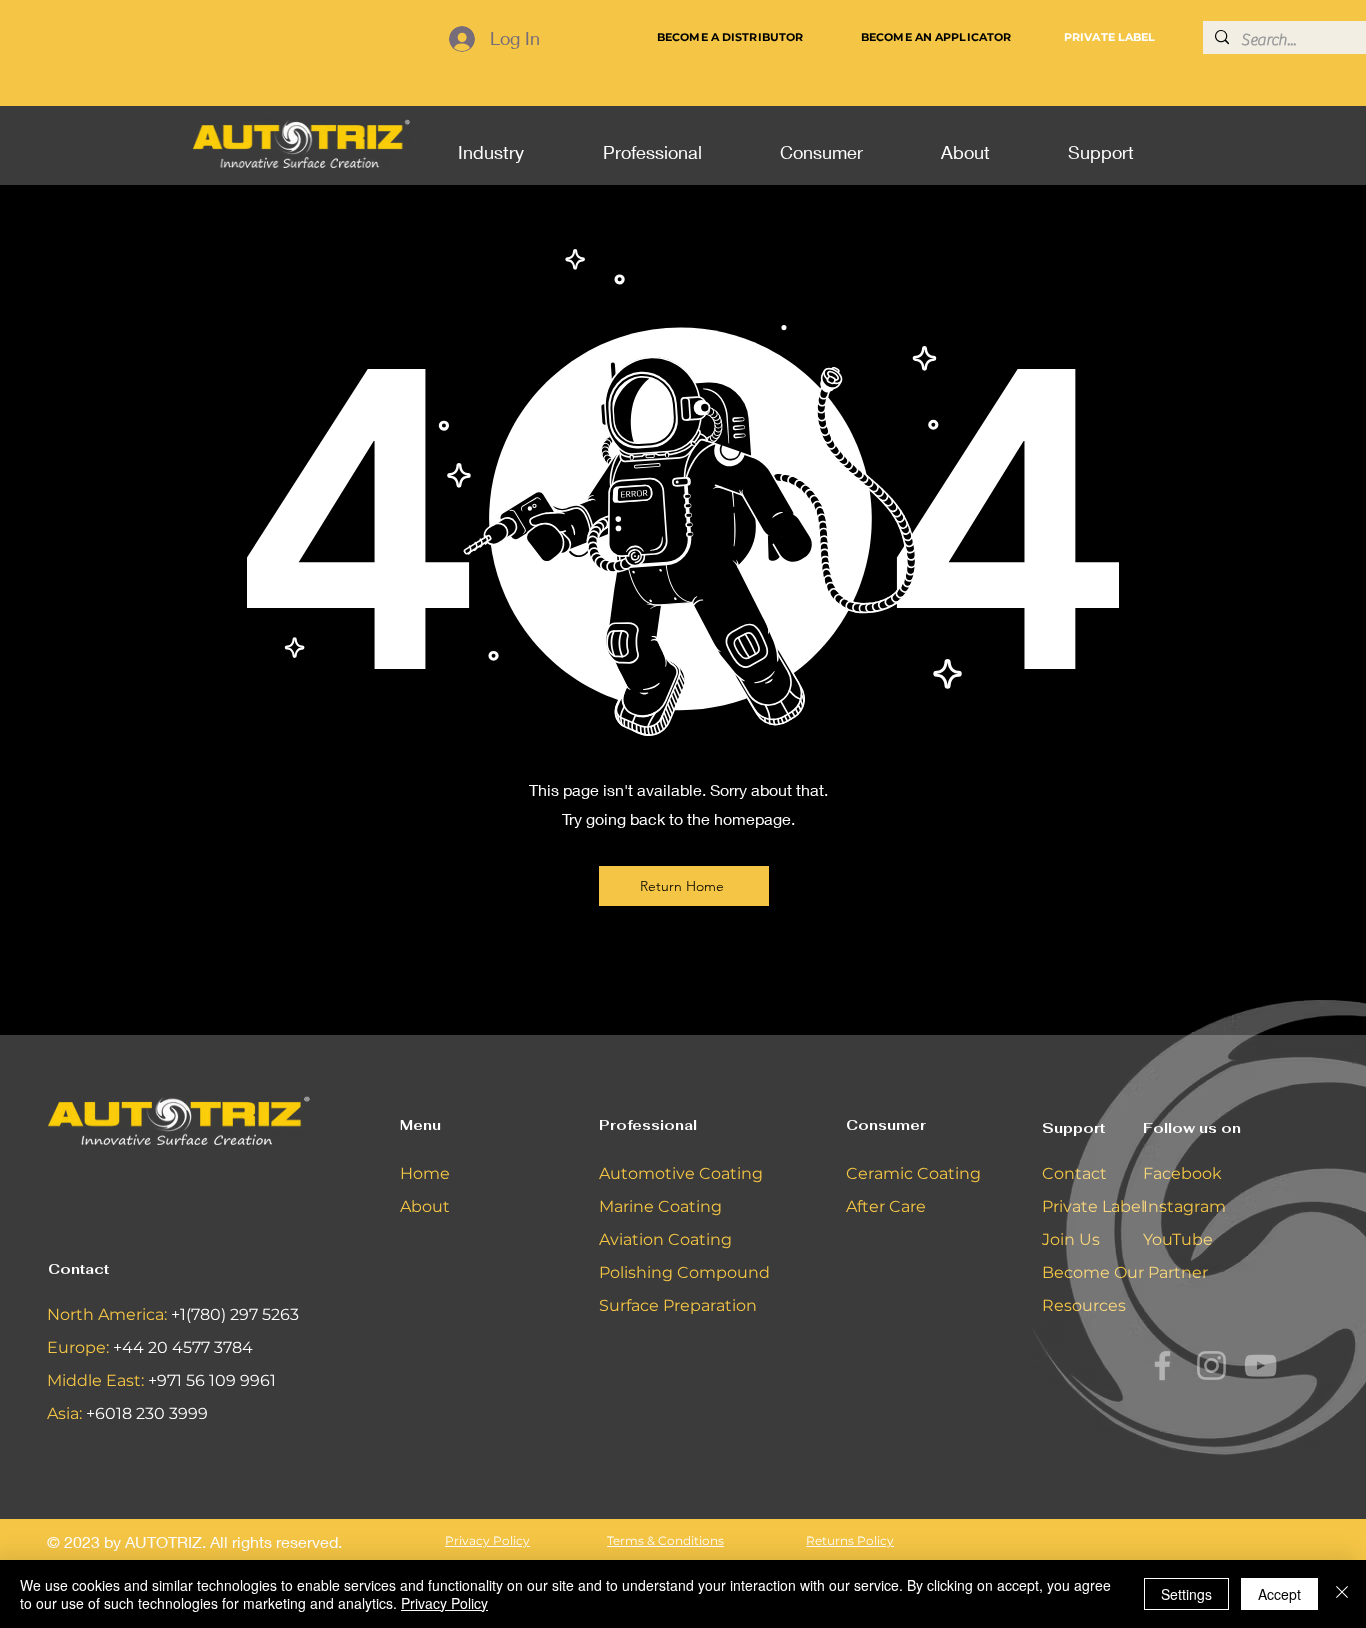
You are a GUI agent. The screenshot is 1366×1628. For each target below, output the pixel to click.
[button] (490, 143)
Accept (1279, 1594)
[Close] (1342, 1594)
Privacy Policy (444, 1603)
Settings (1186, 1594)
